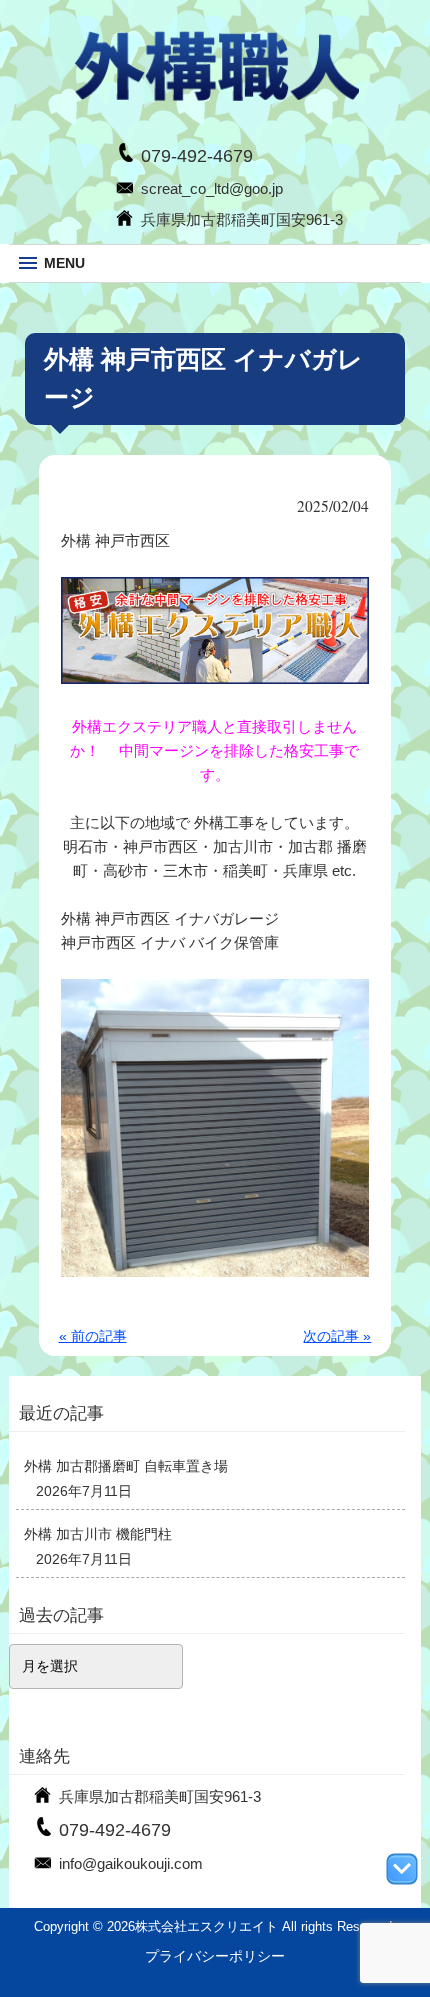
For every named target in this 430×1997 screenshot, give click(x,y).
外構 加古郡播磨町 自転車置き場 (126, 1466)
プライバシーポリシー (215, 1956)
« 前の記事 (93, 1336)
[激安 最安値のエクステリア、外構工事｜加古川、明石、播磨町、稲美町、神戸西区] (215, 97)
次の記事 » (337, 1336)
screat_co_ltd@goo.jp (212, 188)
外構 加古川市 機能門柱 (98, 1534)
